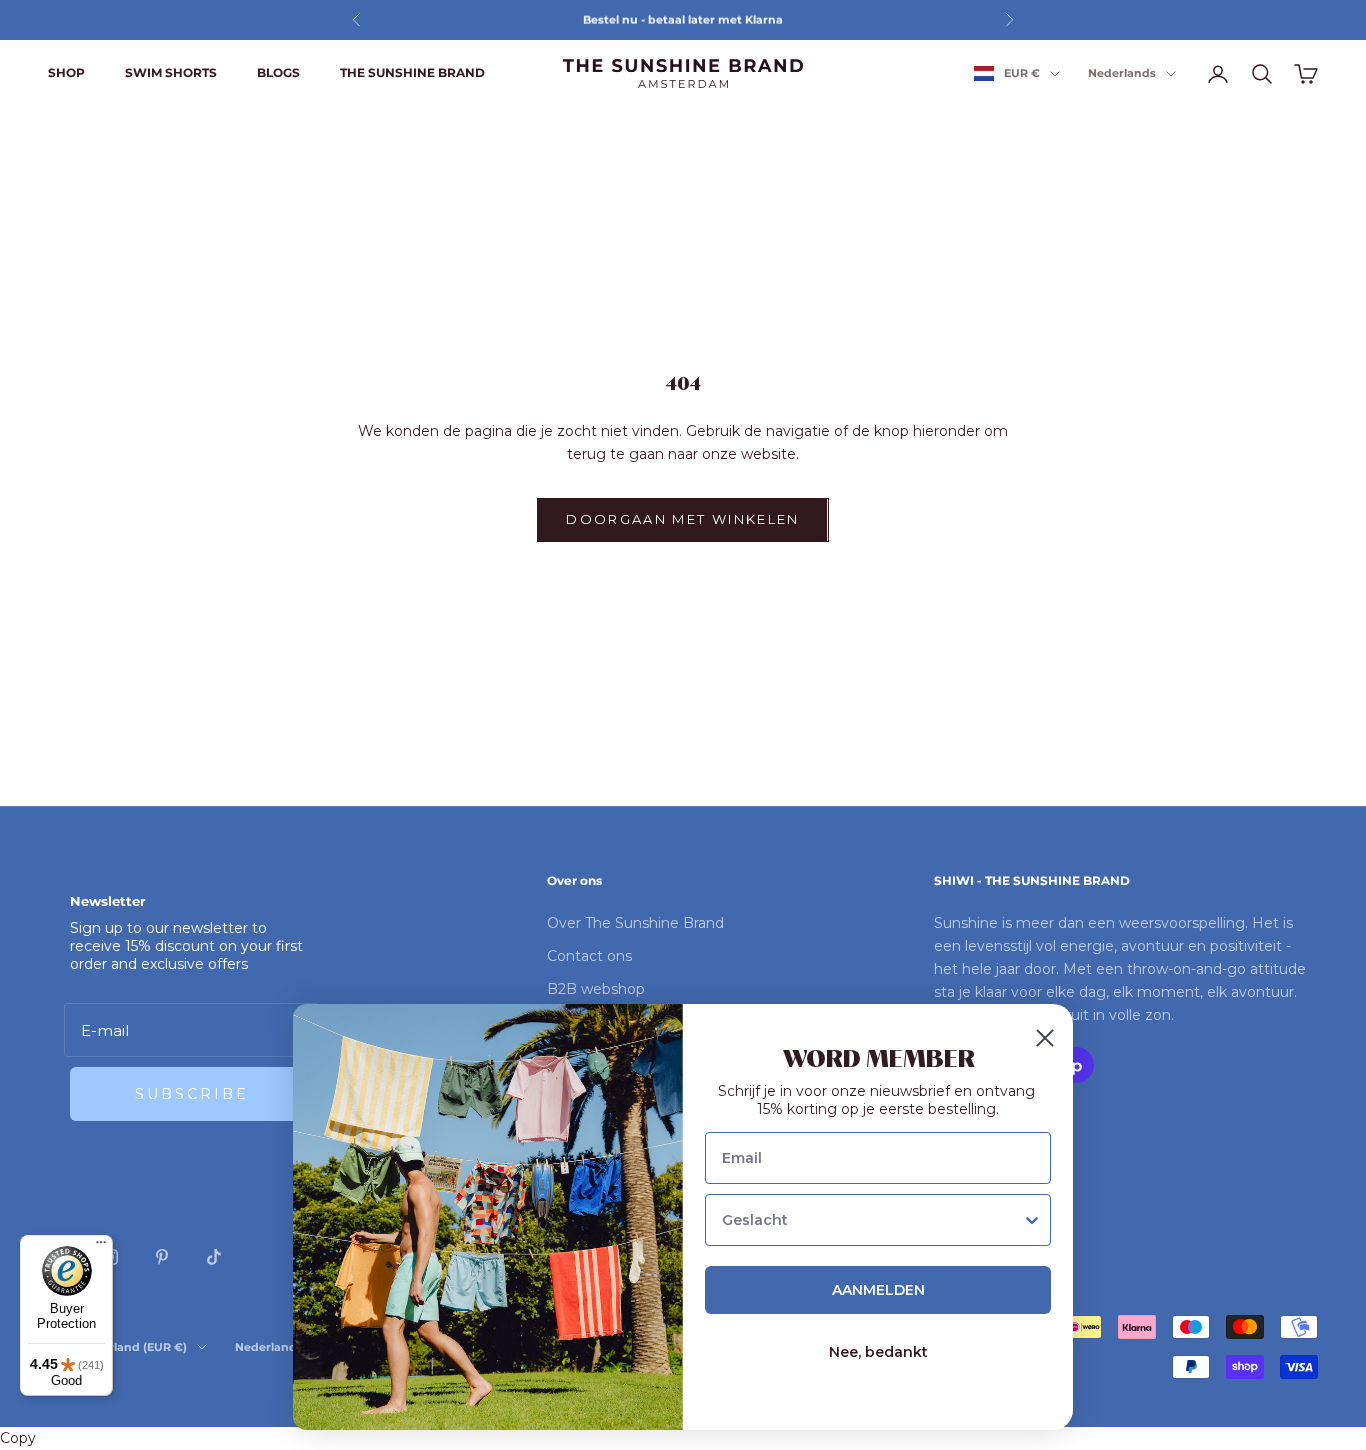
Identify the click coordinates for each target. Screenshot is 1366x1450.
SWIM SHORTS (171, 72)
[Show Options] (1032, 1220)
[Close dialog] (1045, 1038)
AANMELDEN (878, 1290)
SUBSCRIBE (192, 1094)
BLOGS (278, 72)
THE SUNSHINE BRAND (412, 72)
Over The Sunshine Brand (635, 923)
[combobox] (872, 1220)
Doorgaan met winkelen (682, 519)
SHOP (66, 72)
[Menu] (101, 1247)
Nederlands (1122, 74)
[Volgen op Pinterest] (162, 1257)
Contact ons (589, 956)
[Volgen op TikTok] (214, 1257)
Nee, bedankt (878, 1352)
